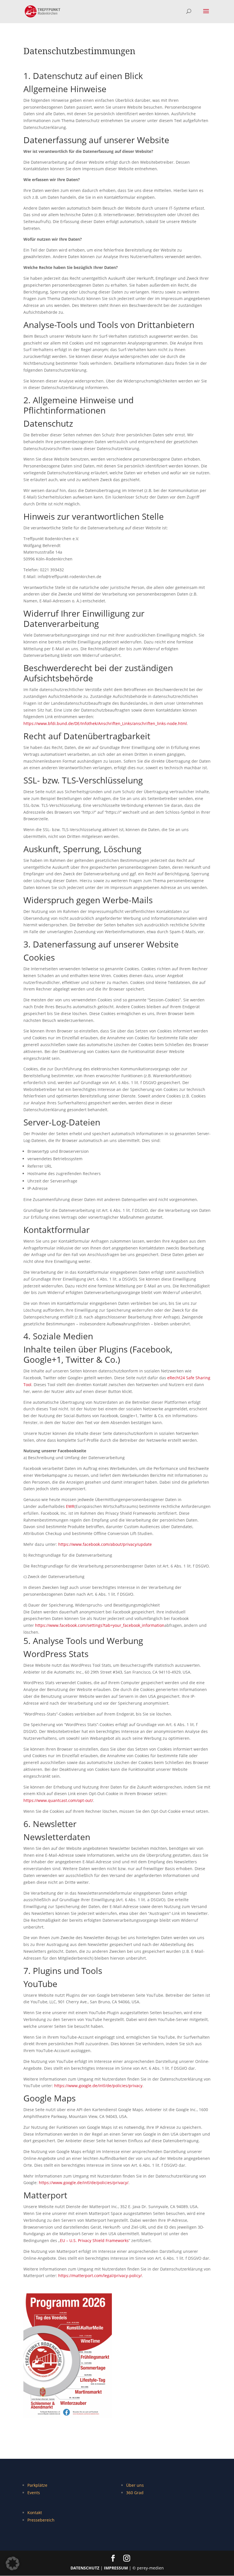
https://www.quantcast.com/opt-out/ (58, 1800)
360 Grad (135, 2493)
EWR (70, 1506)
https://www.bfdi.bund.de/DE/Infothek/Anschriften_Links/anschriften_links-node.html (105, 723)
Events (34, 2493)
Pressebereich (41, 2520)
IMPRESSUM (116, 2568)
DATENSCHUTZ (85, 2568)
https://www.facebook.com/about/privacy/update (105, 1544)
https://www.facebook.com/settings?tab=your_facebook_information (100, 1625)
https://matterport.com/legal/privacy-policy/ (100, 2276)
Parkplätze (37, 2485)
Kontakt (35, 2513)
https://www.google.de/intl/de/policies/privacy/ (84, 2183)
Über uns (135, 2485)
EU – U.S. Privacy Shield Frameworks (94, 2240)
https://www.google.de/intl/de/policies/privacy (98, 2086)
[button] (13, 2563)
